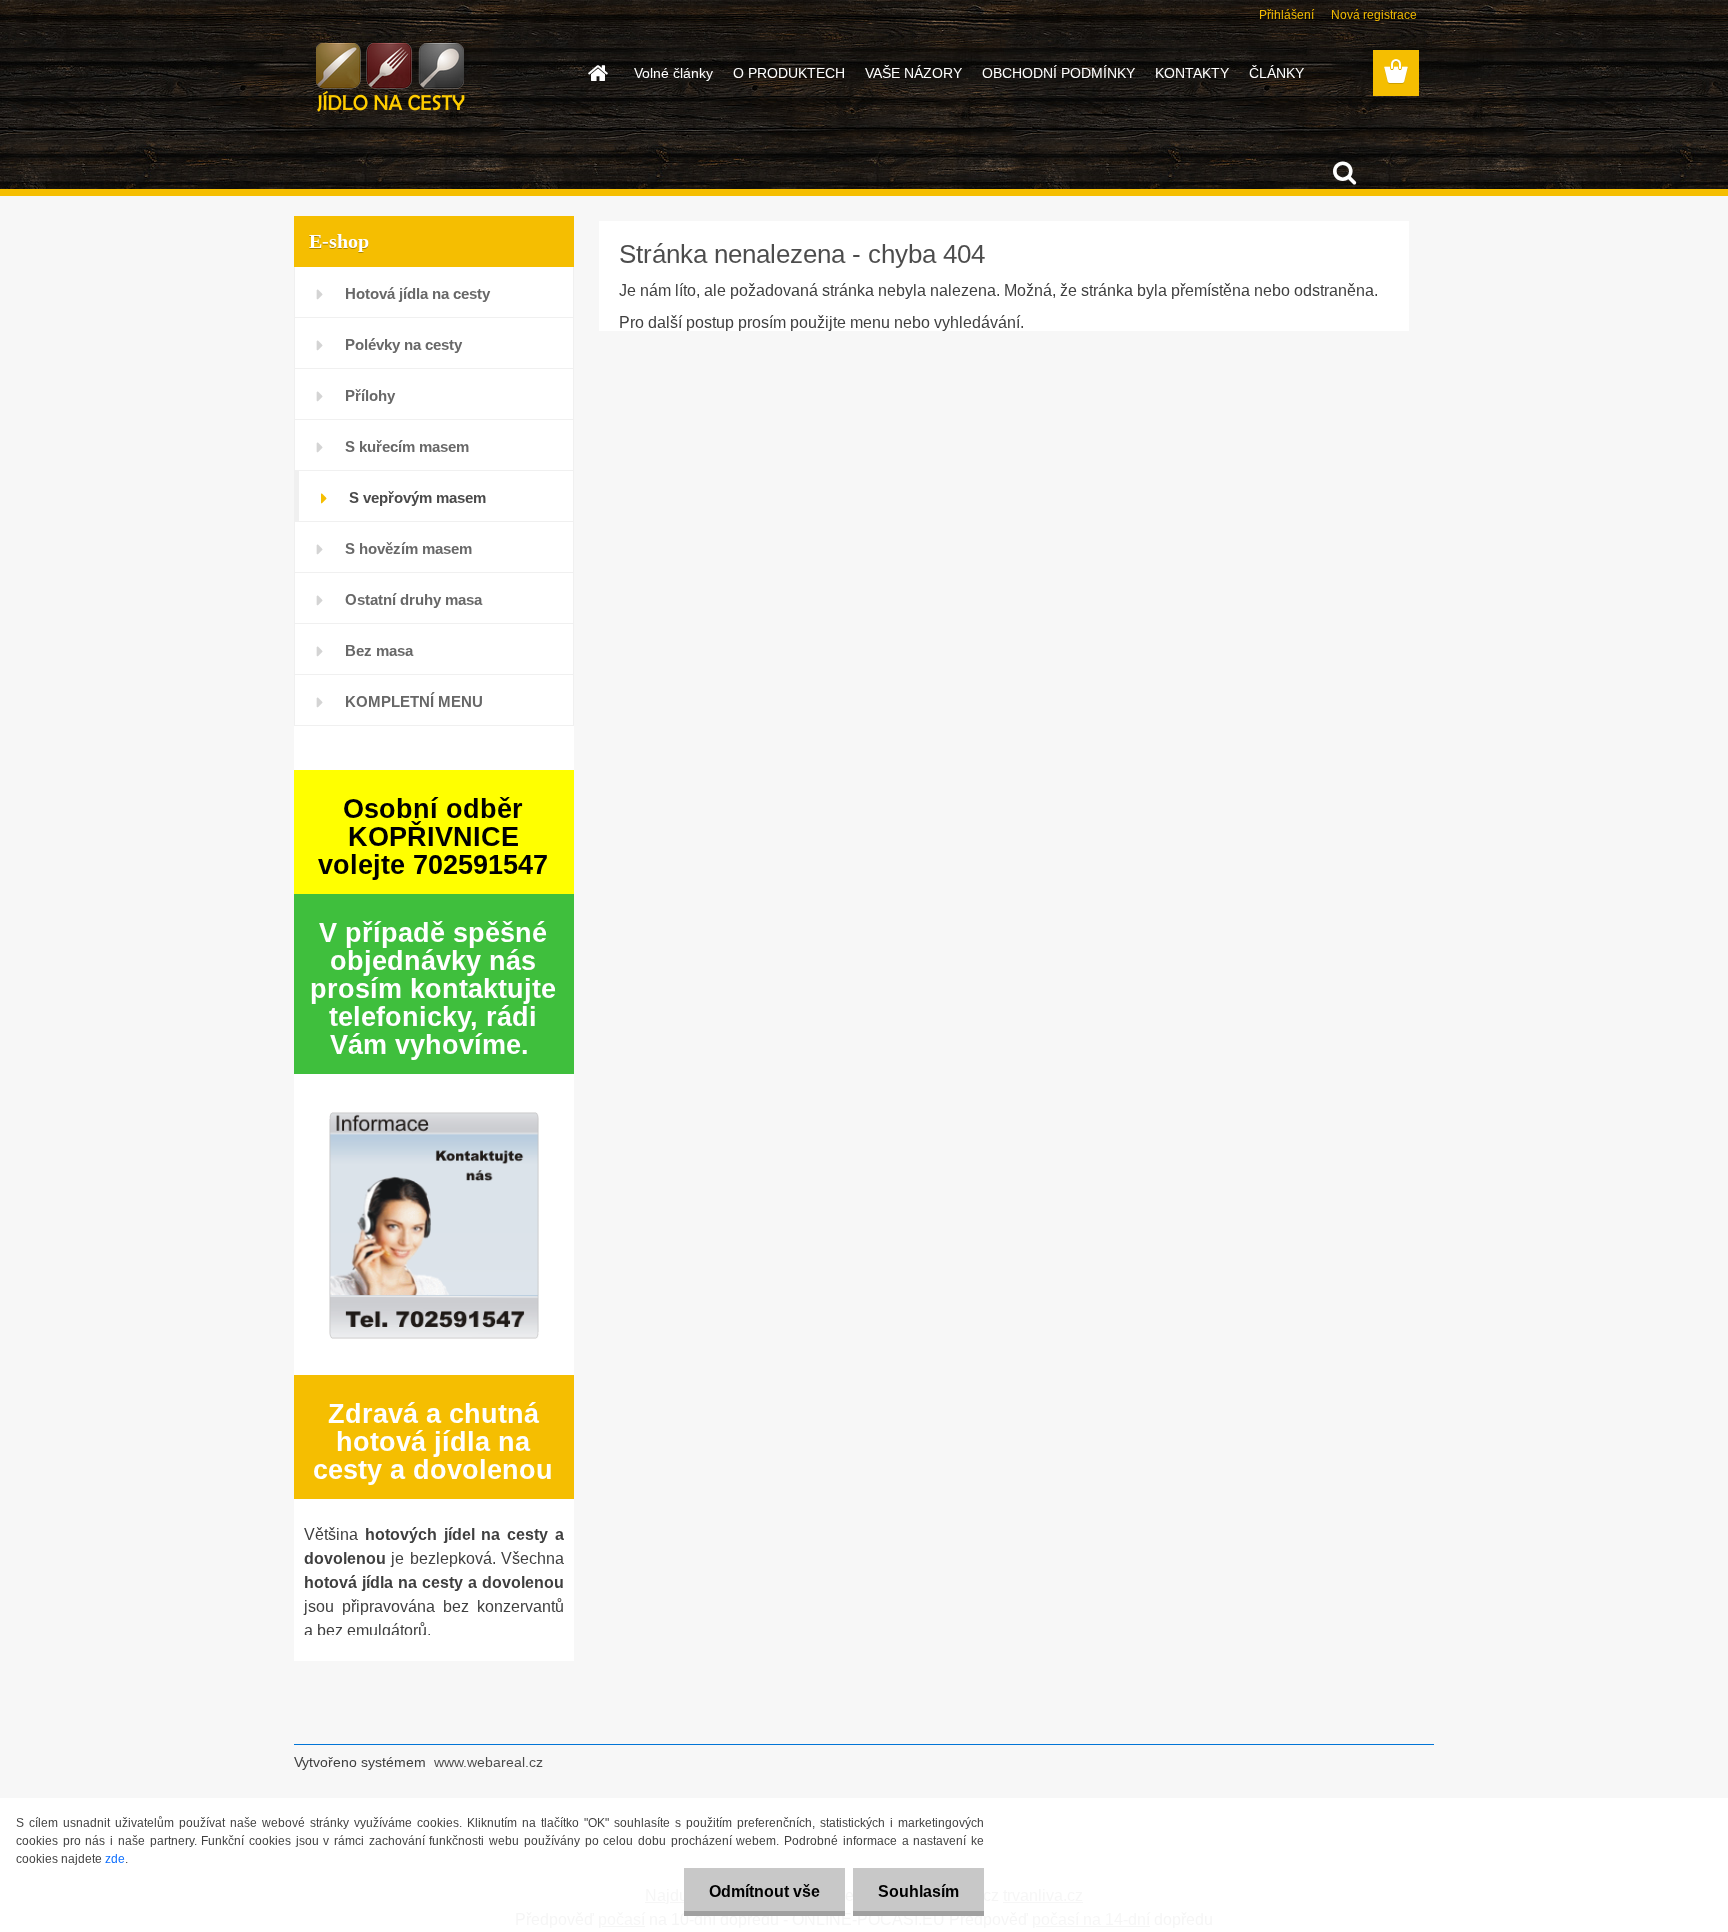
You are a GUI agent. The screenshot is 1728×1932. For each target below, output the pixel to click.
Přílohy (370, 395)
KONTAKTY (1192, 73)
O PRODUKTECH (789, 73)
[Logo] (431, 74)
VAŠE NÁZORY (913, 73)
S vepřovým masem (417, 497)
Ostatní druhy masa (413, 599)
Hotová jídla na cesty (417, 293)
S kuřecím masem (407, 446)
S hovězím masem (408, 548)
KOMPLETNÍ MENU (414, 701)
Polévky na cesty (403, 344)
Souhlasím (918, 1891)
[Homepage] (596, 73)
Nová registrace (1374, 15)
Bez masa (379, 650)
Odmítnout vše (764, 1891)
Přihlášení (1286, 15)
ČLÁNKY (1276, 73)
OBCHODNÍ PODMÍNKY (1058, 73)
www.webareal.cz (488, 1762)
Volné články (673, 73)
